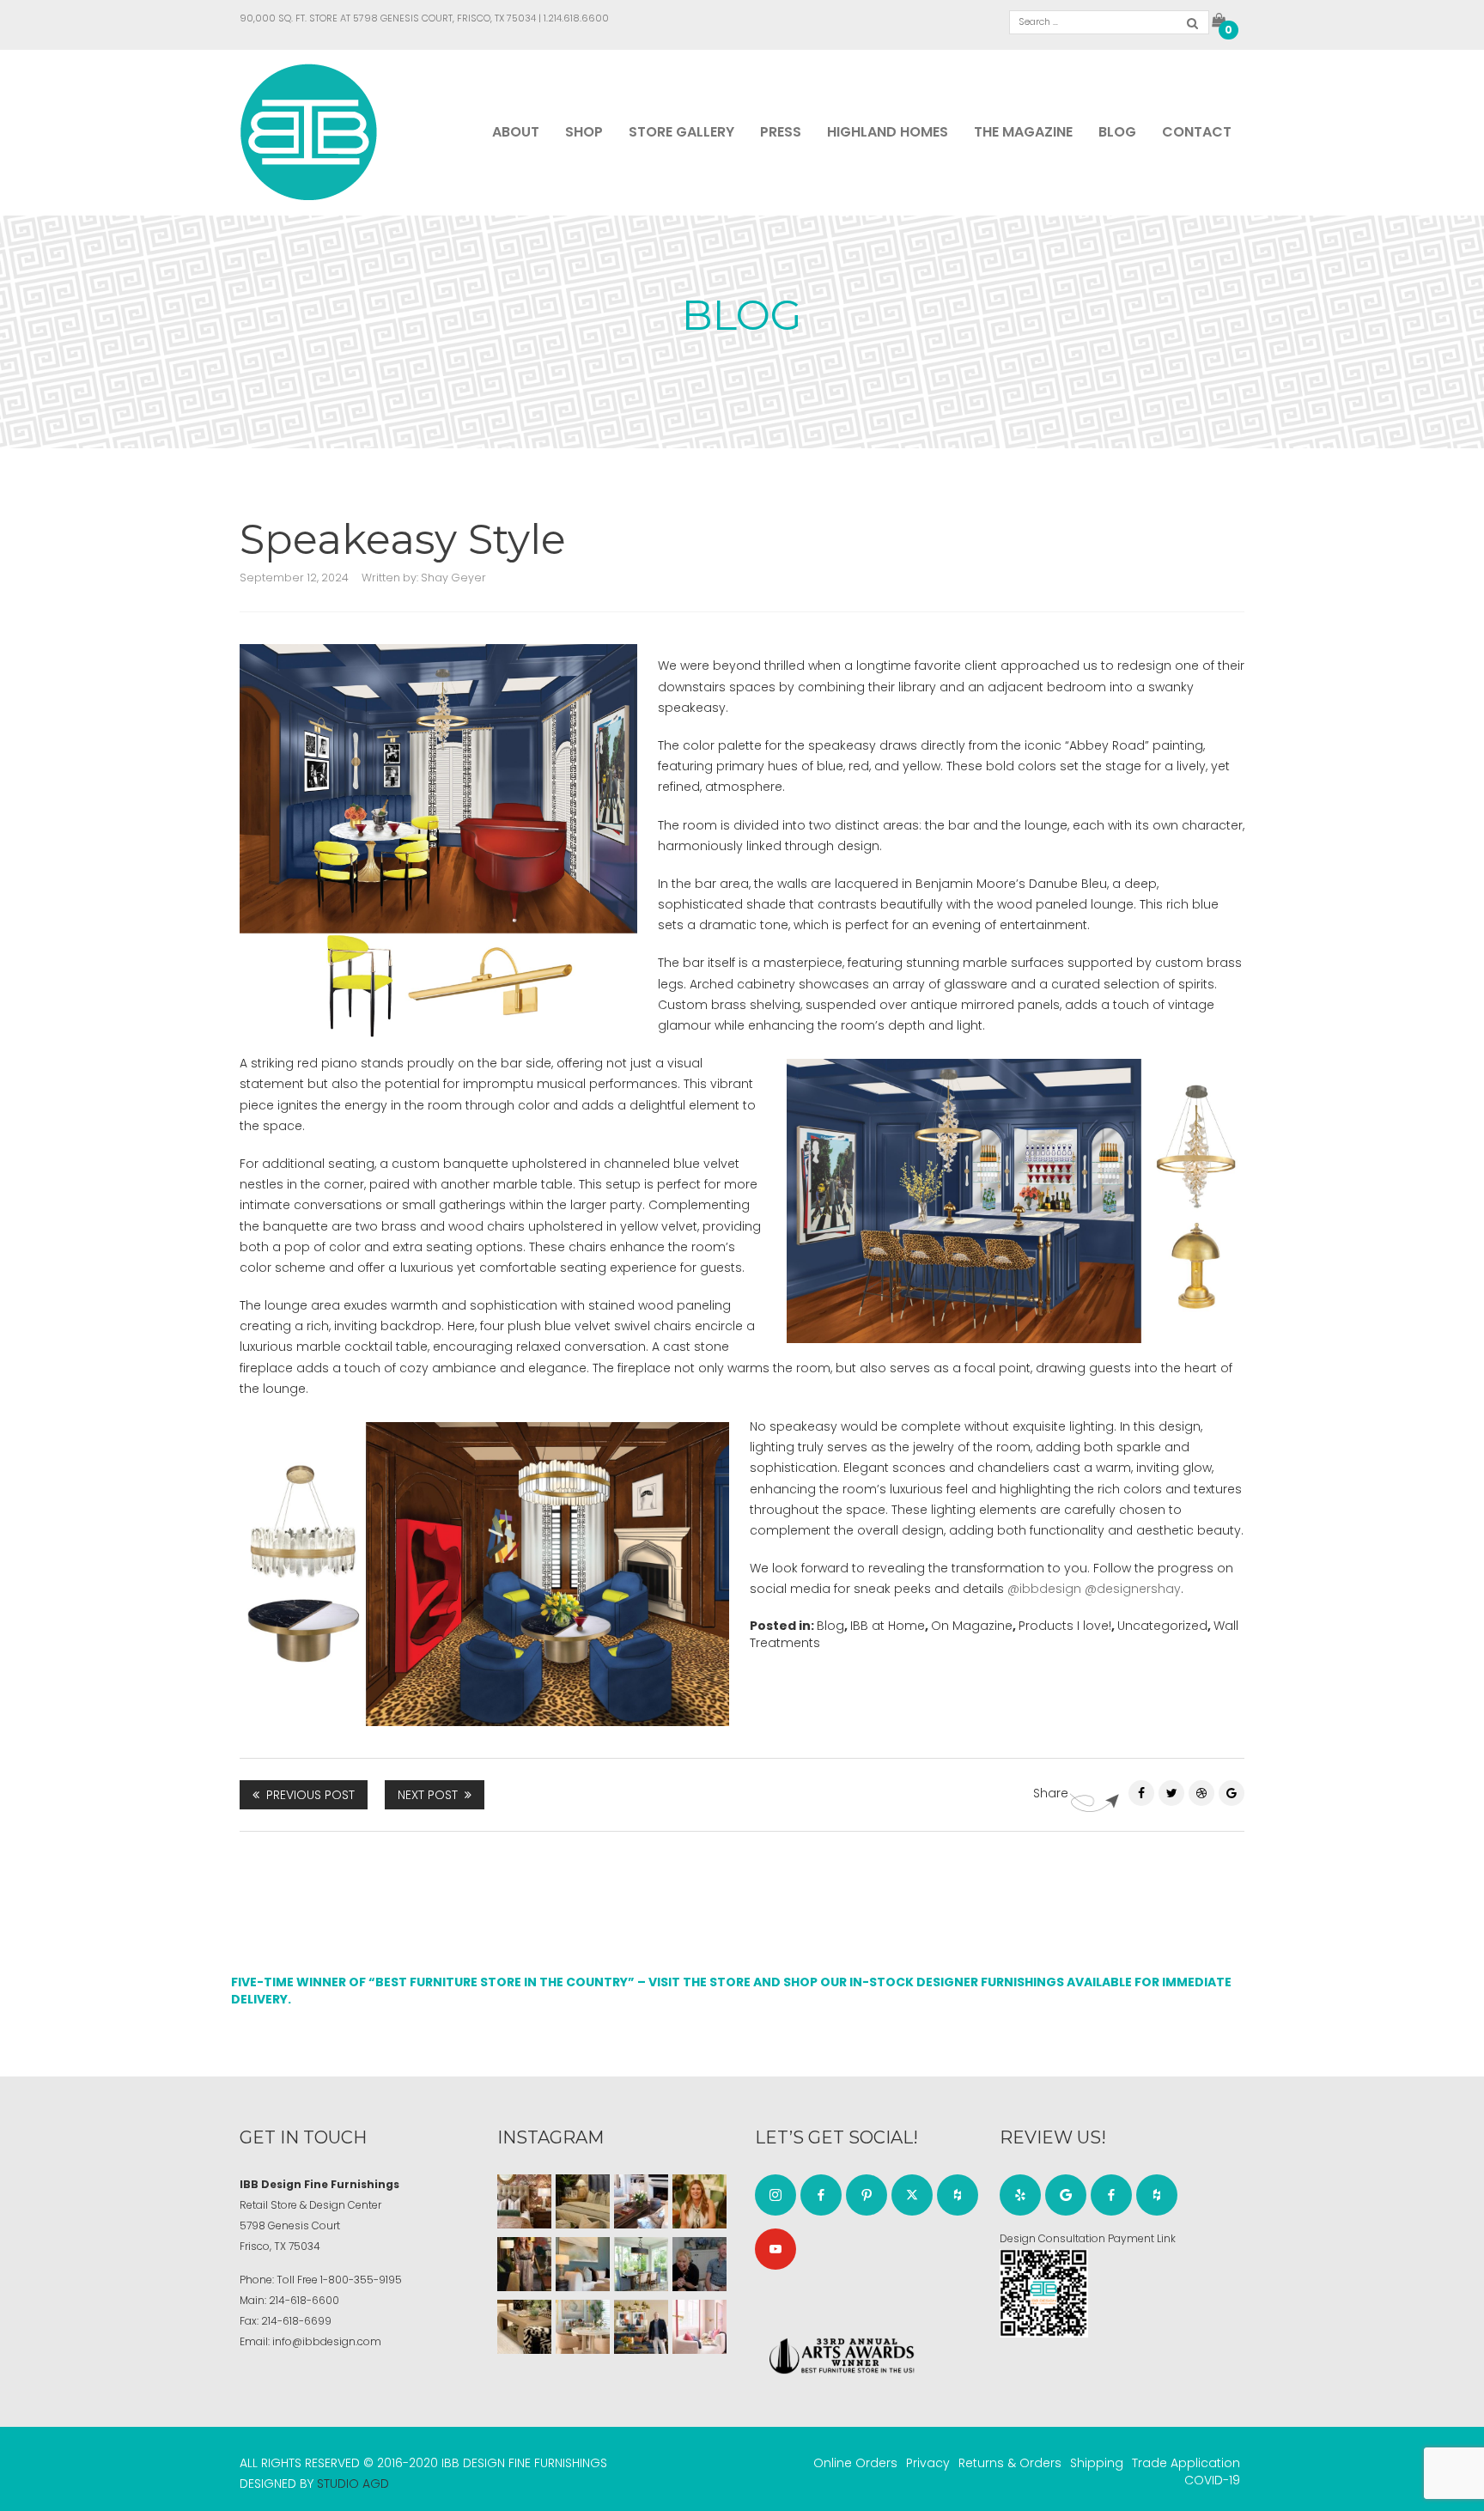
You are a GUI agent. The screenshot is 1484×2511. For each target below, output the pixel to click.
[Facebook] (1141, 1793)
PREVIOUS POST (310, 1795)
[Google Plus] (1232, 1793)
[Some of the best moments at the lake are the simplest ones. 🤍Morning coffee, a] (641, 2264)
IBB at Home (888, 1626)
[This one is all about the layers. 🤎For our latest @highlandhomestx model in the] (524, 2201)
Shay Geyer (453, 578)
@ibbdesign (1044, 1589)
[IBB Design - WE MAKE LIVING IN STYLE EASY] (309, 131)
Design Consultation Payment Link (1088, 2238)
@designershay (1133, 1589)
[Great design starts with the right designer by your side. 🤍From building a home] (583, 2327)
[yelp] (1020, 2195)
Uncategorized (1162, 1626)
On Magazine (972, 1626)
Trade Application (1186, 2463)
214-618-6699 (296, 2321)
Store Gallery (681, 132)
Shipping (1097, 2463)
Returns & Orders (1010, 2463)
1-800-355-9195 (361, 2280)
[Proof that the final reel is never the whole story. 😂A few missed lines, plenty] (699, 2264)
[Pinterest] (1201, 1793)
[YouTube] (775, 2249)
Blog (1117, 132)
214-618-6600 (304, 2300)
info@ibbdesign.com (327, 2341)
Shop (584, 132)
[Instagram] (775, 2195)
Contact (1197, 132)
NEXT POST (428, 1795)
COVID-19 (1212, 2480)
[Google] (1066, 2195)
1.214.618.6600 (576, 18)
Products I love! (1065, 1626)
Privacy (928, 2463)
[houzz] (958, 2195)
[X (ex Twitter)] (912, 2195)
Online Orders (855, 2463)
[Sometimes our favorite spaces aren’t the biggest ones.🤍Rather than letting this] (699, 2327)
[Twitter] (1171, 1793)
